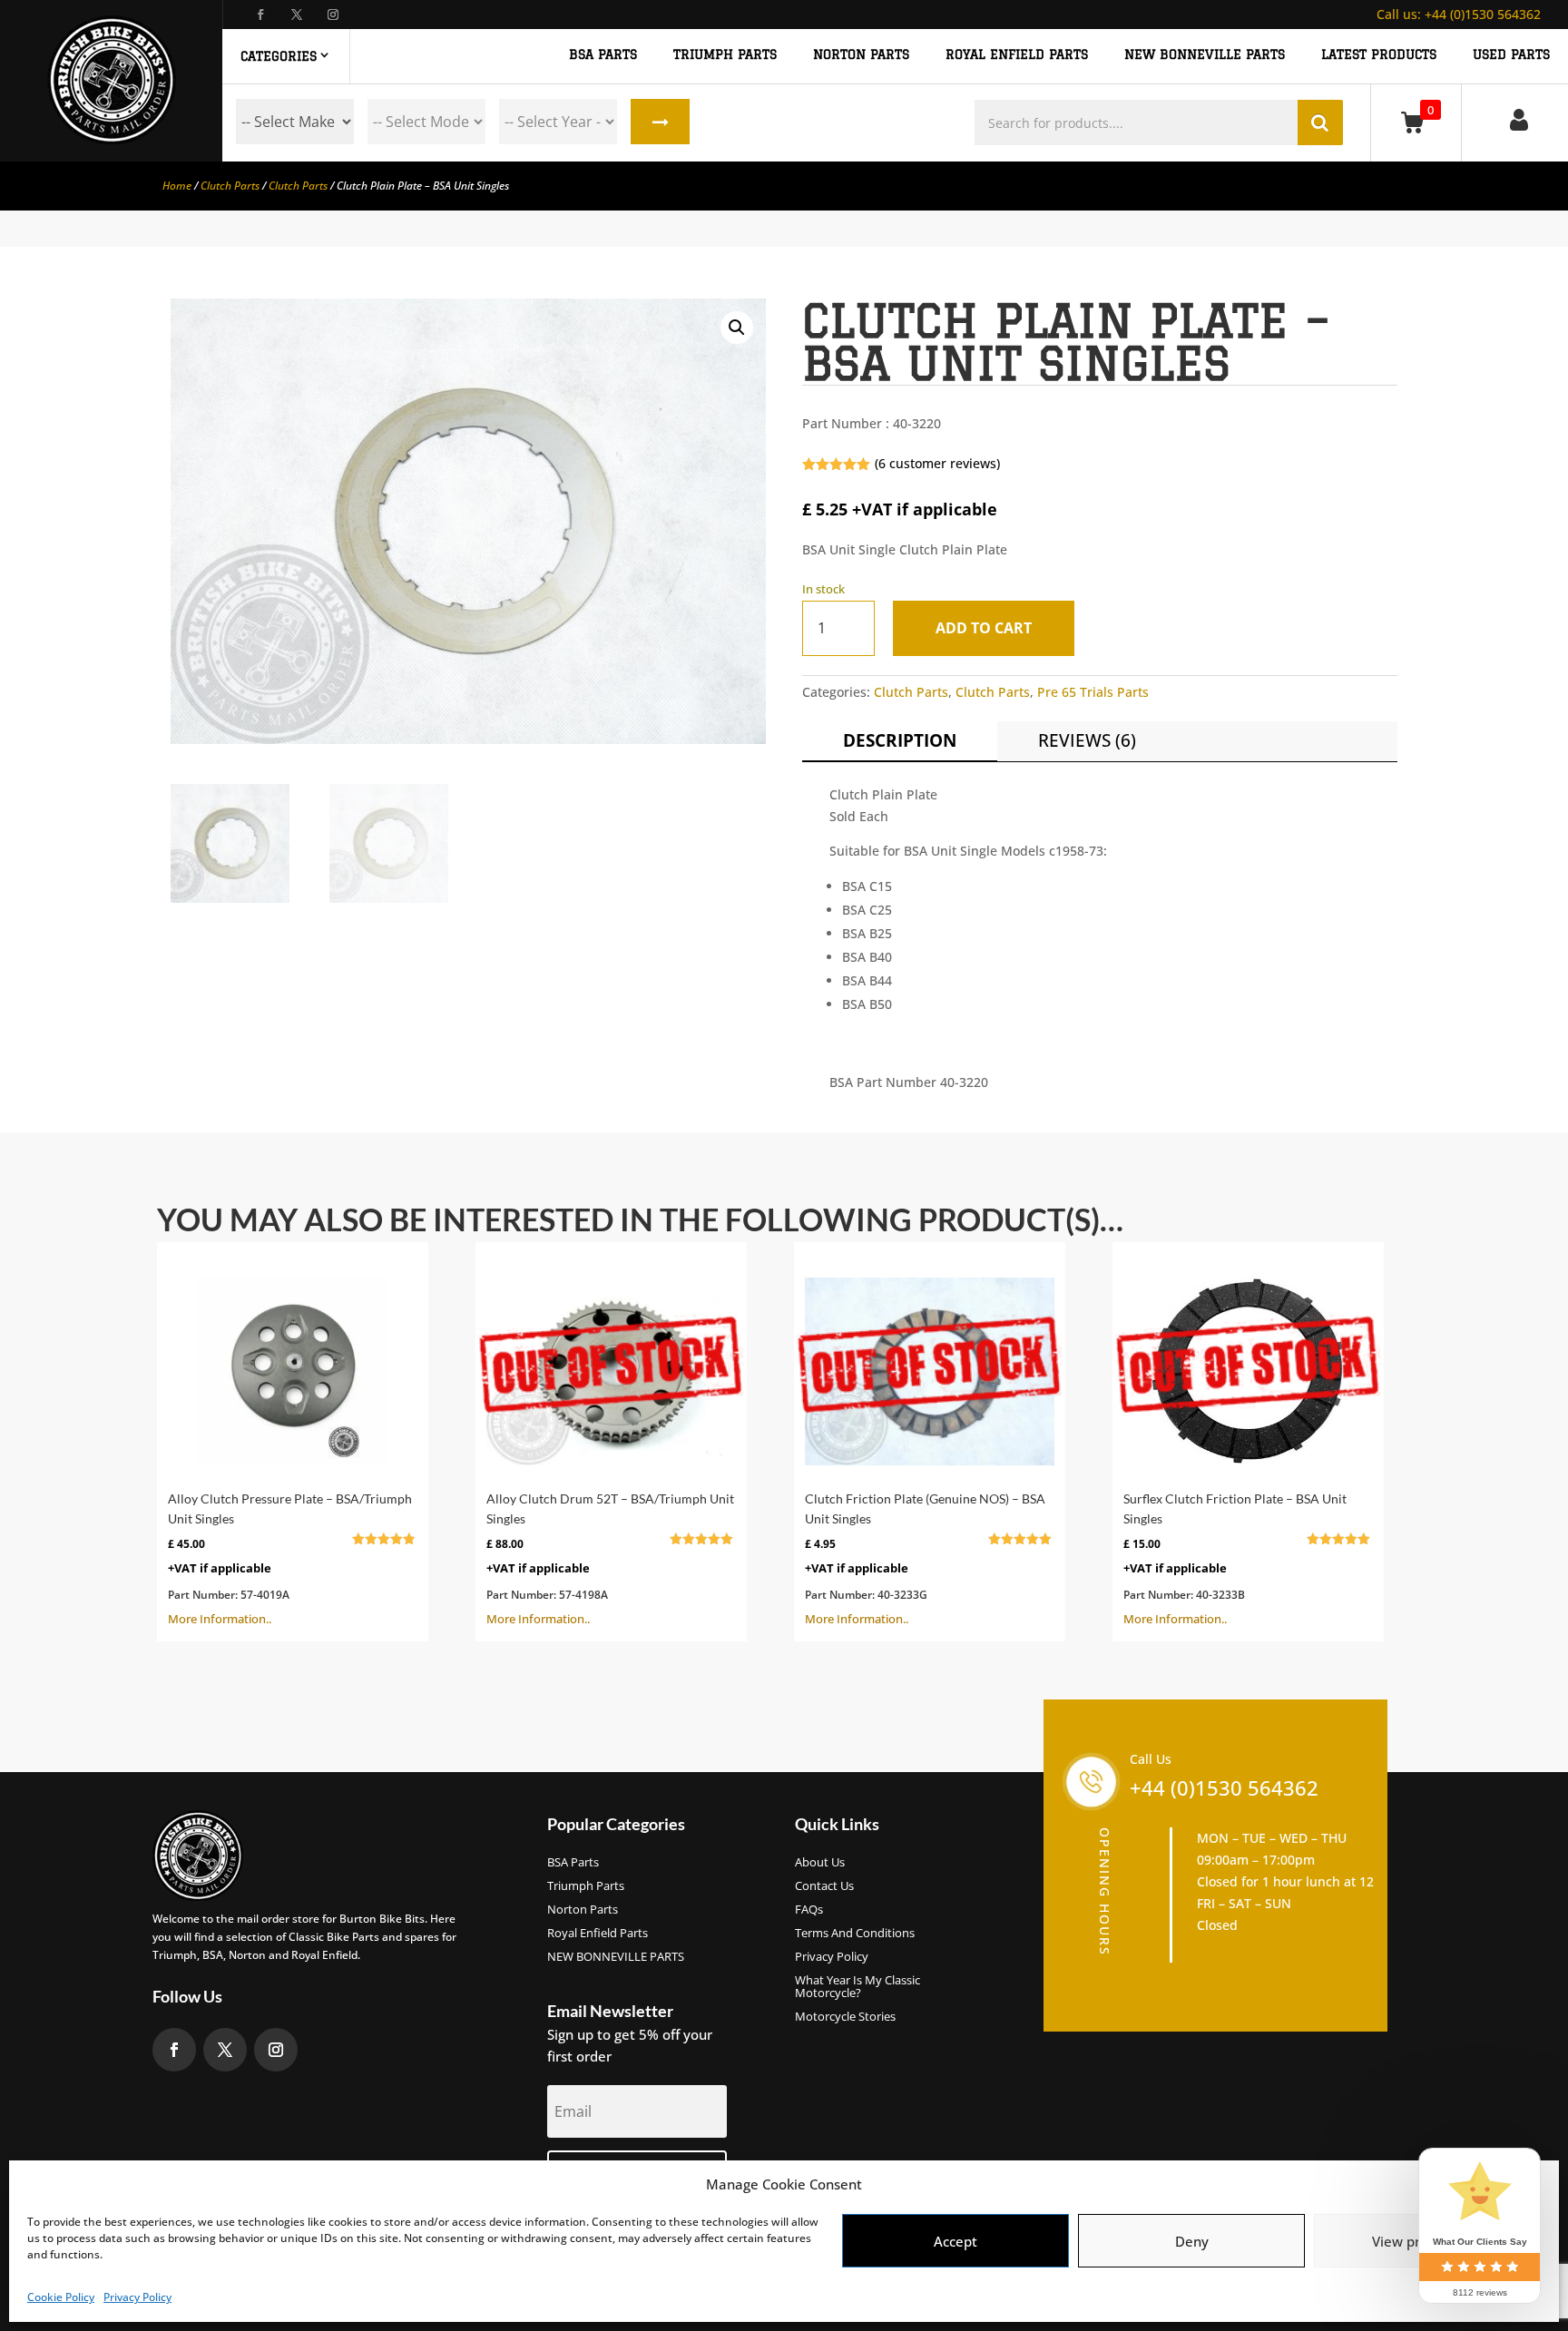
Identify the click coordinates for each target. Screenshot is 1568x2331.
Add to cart (984, 628)
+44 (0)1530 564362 (1459, 14)
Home (177, 186)
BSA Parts (573, 1863)
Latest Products (1379, 55)
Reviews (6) (1087, 740)
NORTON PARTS (861, 55)
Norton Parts (583, 1910)
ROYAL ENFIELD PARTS (1017, 55)
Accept (955, 2241)
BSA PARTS (603, 55)
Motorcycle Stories (845, 2017)
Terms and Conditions (855, 1934)
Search (660, 122)
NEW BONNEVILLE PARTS (1205, 55)
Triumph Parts (586, 1886)
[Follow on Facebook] (260, 15)
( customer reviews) (937, 463)
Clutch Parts (230, 186)
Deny (1192, 2241)
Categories (279, 56)
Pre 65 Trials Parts (1093, 692)
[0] (1416, 122)
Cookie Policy (61, 2297)
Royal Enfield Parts (598, 1934)
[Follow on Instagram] (333, 15)
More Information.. (290, 1559)
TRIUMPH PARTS (725, 55)
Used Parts (1511, 55)
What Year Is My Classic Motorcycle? (857, 1987)
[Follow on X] (297, 15)
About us (820, 1863)
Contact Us (824, 1886)
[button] (737, 328)
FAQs (809, 1910)
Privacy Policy (137, 2297)
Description (900, 740)
